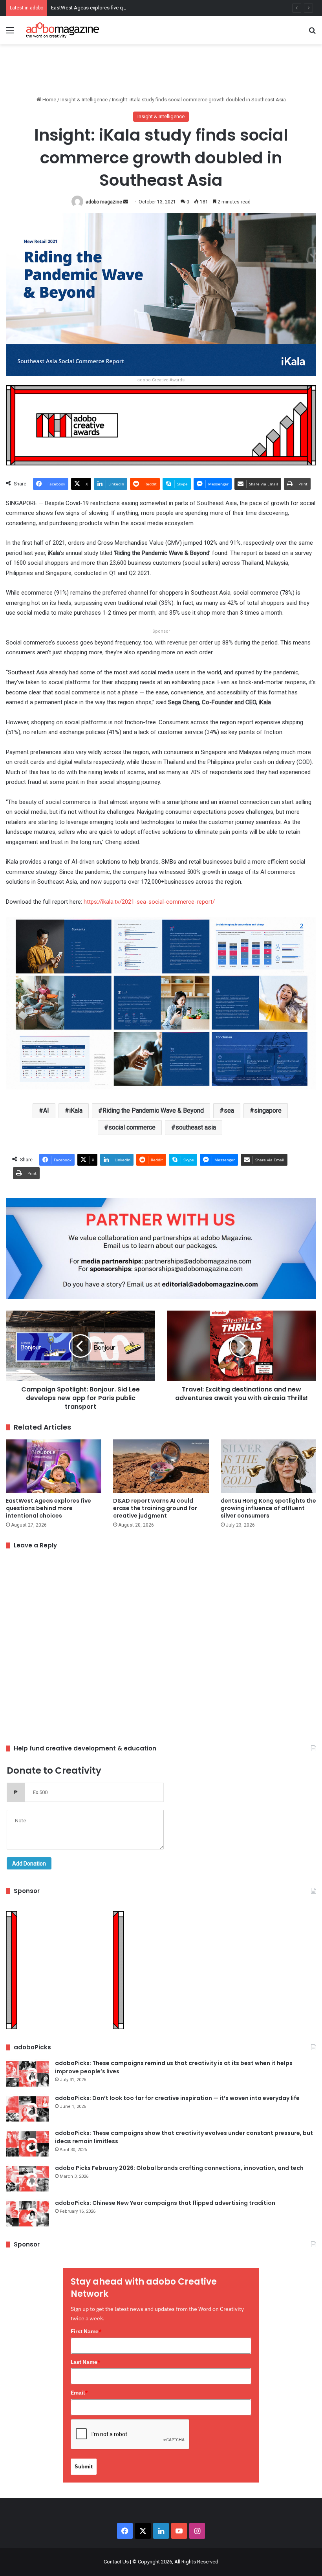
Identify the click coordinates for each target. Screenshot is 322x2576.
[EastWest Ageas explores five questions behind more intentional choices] (54, 1466)
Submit (84, 2466)
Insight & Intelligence (84, 100)
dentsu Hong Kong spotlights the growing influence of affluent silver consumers (268, 1508)
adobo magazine (104, 202)
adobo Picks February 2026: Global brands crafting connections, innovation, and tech (179, 2168)
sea (229, 1110)
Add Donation (29, 1864)
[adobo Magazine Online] (63, 30)
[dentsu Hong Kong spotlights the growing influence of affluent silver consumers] (268, 1466)
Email (79, 2393)
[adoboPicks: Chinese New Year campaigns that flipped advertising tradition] (27, 2214)
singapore (268, 1110)
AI (46, 1110)
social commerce (132, 1127)
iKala (76, 1110)
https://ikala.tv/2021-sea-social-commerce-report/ (148, 902)
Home (49, 100)
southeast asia (196, 1127)
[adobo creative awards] (161, 425)
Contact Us (116, 2562)
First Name (86, 2331)
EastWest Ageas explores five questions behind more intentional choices (134, 8)
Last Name (86, 2362)
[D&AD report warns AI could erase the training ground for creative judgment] (161, 1466)
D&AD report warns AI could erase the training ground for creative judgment (155, 1508)
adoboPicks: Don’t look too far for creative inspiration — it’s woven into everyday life (177, 2098)
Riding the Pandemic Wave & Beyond (153, 1110)
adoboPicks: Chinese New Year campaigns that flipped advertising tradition (165, 2203)
